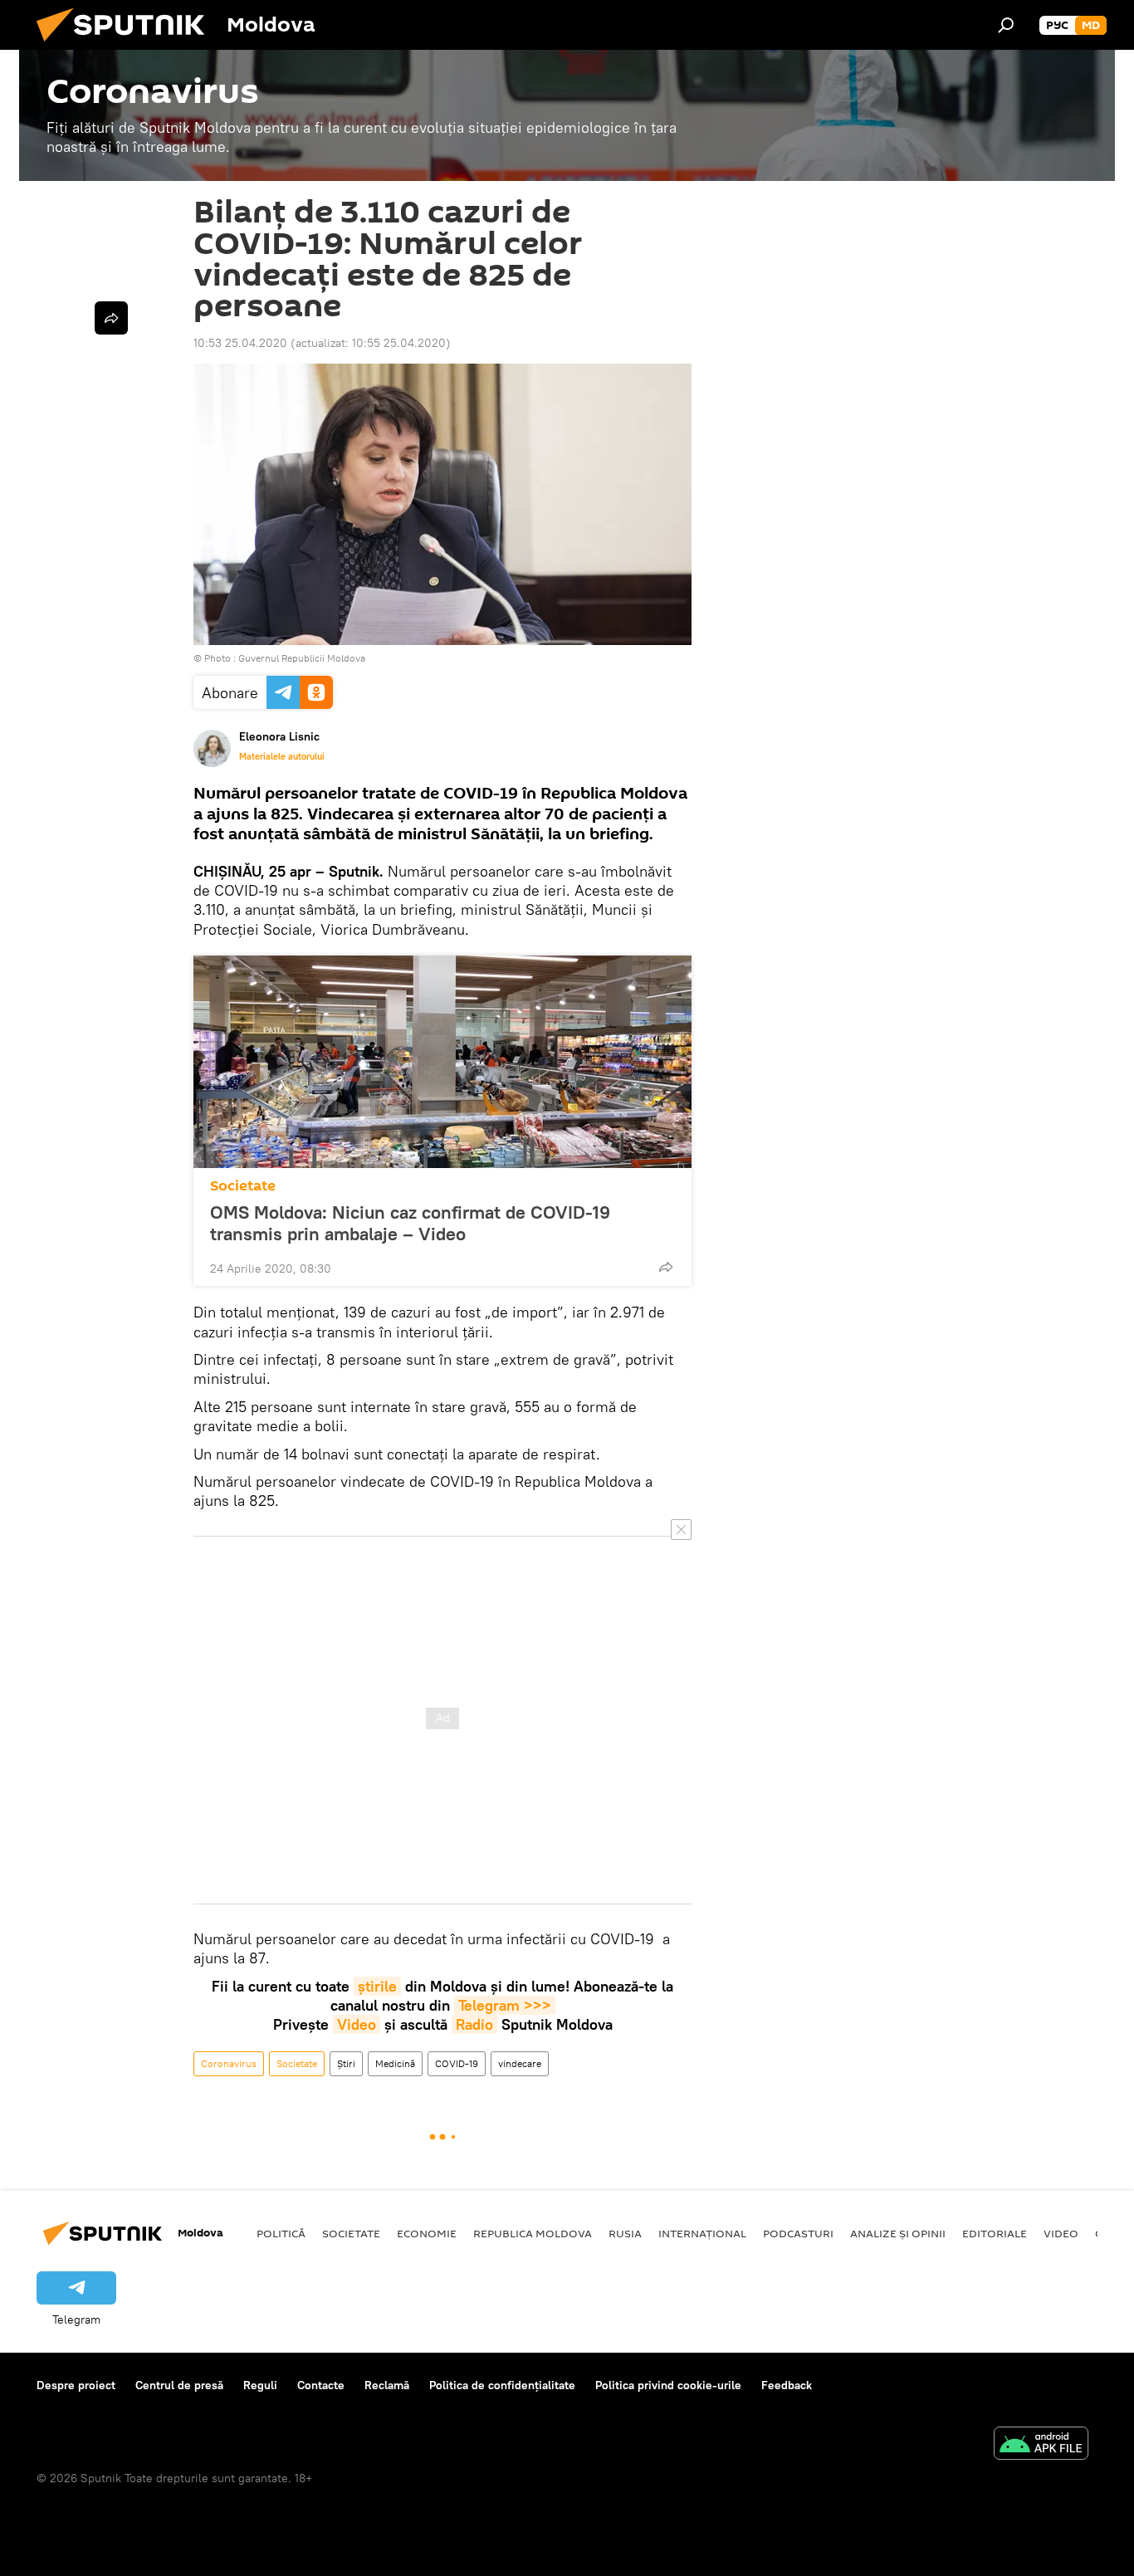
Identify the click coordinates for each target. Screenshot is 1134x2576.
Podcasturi (798, 2233)
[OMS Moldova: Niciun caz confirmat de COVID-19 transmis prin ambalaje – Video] (442, 1062)
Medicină (395, 2063)
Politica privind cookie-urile (668, 2385)
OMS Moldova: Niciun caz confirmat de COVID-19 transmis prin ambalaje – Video (410, 1223)
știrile (377, 1986)
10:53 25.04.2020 (240, 343)
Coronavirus (229, 2063)
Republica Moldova (533, 2233)
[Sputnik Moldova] (127, 46)
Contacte (321, 2385)
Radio (474, 2024)
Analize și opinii (898, 2233)
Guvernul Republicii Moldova (302, 658)
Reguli (260, 2385)
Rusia (625, 2233)
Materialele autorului (282, 756)
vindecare (520, 2063)
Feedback (787, 2385)
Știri (346, 2063)
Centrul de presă (179, 2385)
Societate (243, 1186)
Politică (281, 2233)
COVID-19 (457, 2063)
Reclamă (387, 2385)
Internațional (702, 2233)
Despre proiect (76, 2385)
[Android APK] (1041, 2445)
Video (357, 2024)
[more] (666, 1267)
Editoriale (995, 2233)
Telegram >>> (505, 2005)
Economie (427, 2233)
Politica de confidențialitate (502, 2385)
